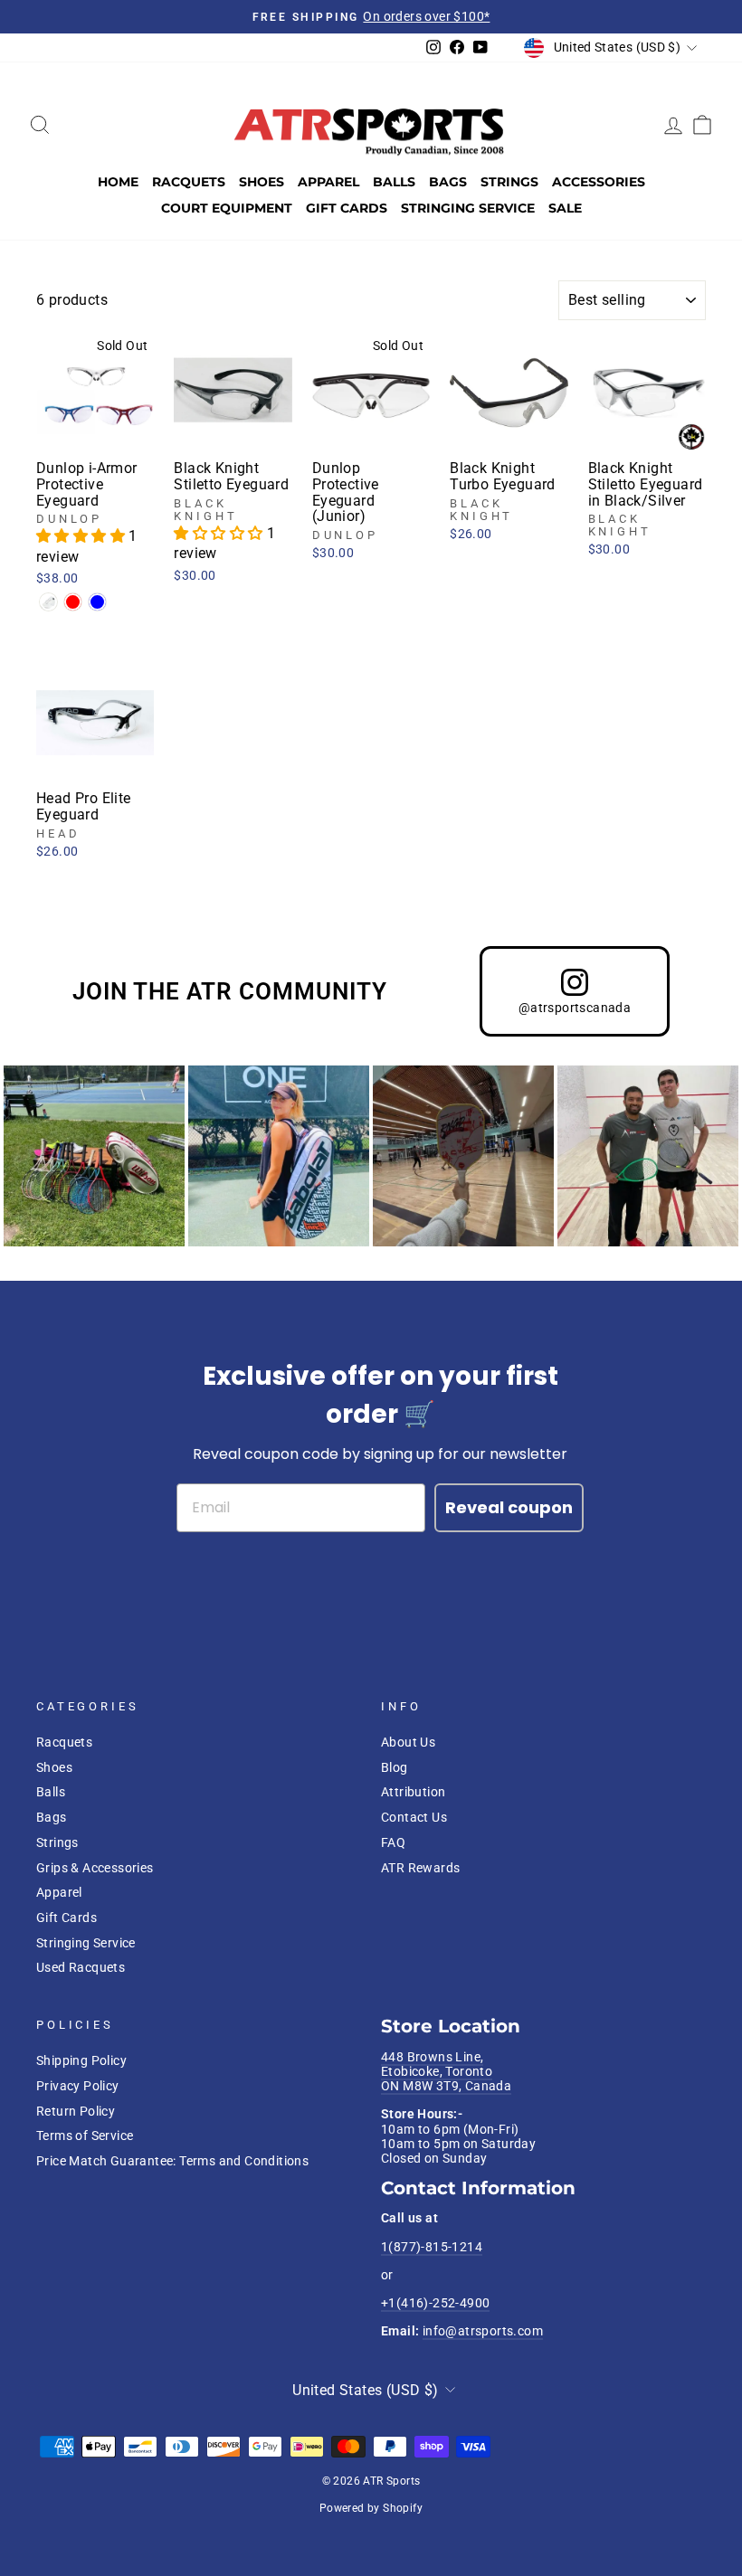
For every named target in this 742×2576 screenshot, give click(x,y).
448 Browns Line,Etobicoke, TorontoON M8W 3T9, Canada (446, 2072)
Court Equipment (227, 208)
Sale (565, 208)
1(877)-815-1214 (432, 2247)
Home (118, 182)
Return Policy (76, 2111)
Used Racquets (81, 1967)
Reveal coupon (509, 1507)
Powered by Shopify (371, 2508)
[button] (82, 536)
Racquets (189, 182)
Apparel (328, 182)
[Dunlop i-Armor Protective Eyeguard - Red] (73, 602)
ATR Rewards (420, 1868)
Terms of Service (85, 2136)
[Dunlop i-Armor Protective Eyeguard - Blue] (97, 602)
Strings (509, 182)
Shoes (262, 182)
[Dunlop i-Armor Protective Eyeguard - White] (48, 602)
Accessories (599, 182)
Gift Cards (347, 208)
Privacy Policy (78, 2086)
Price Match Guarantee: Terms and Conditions (172, 2161)
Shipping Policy (81, 2060)
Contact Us (414, 1817)
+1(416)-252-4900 (435, 2303)
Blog (395, 1767)
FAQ (393, 1842)
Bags (448, 182)
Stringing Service (468, 208)
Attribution (413, 1792)
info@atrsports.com (483, 2331)
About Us (408, 1742)
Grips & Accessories (95, 1868)
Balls (394, 182)
